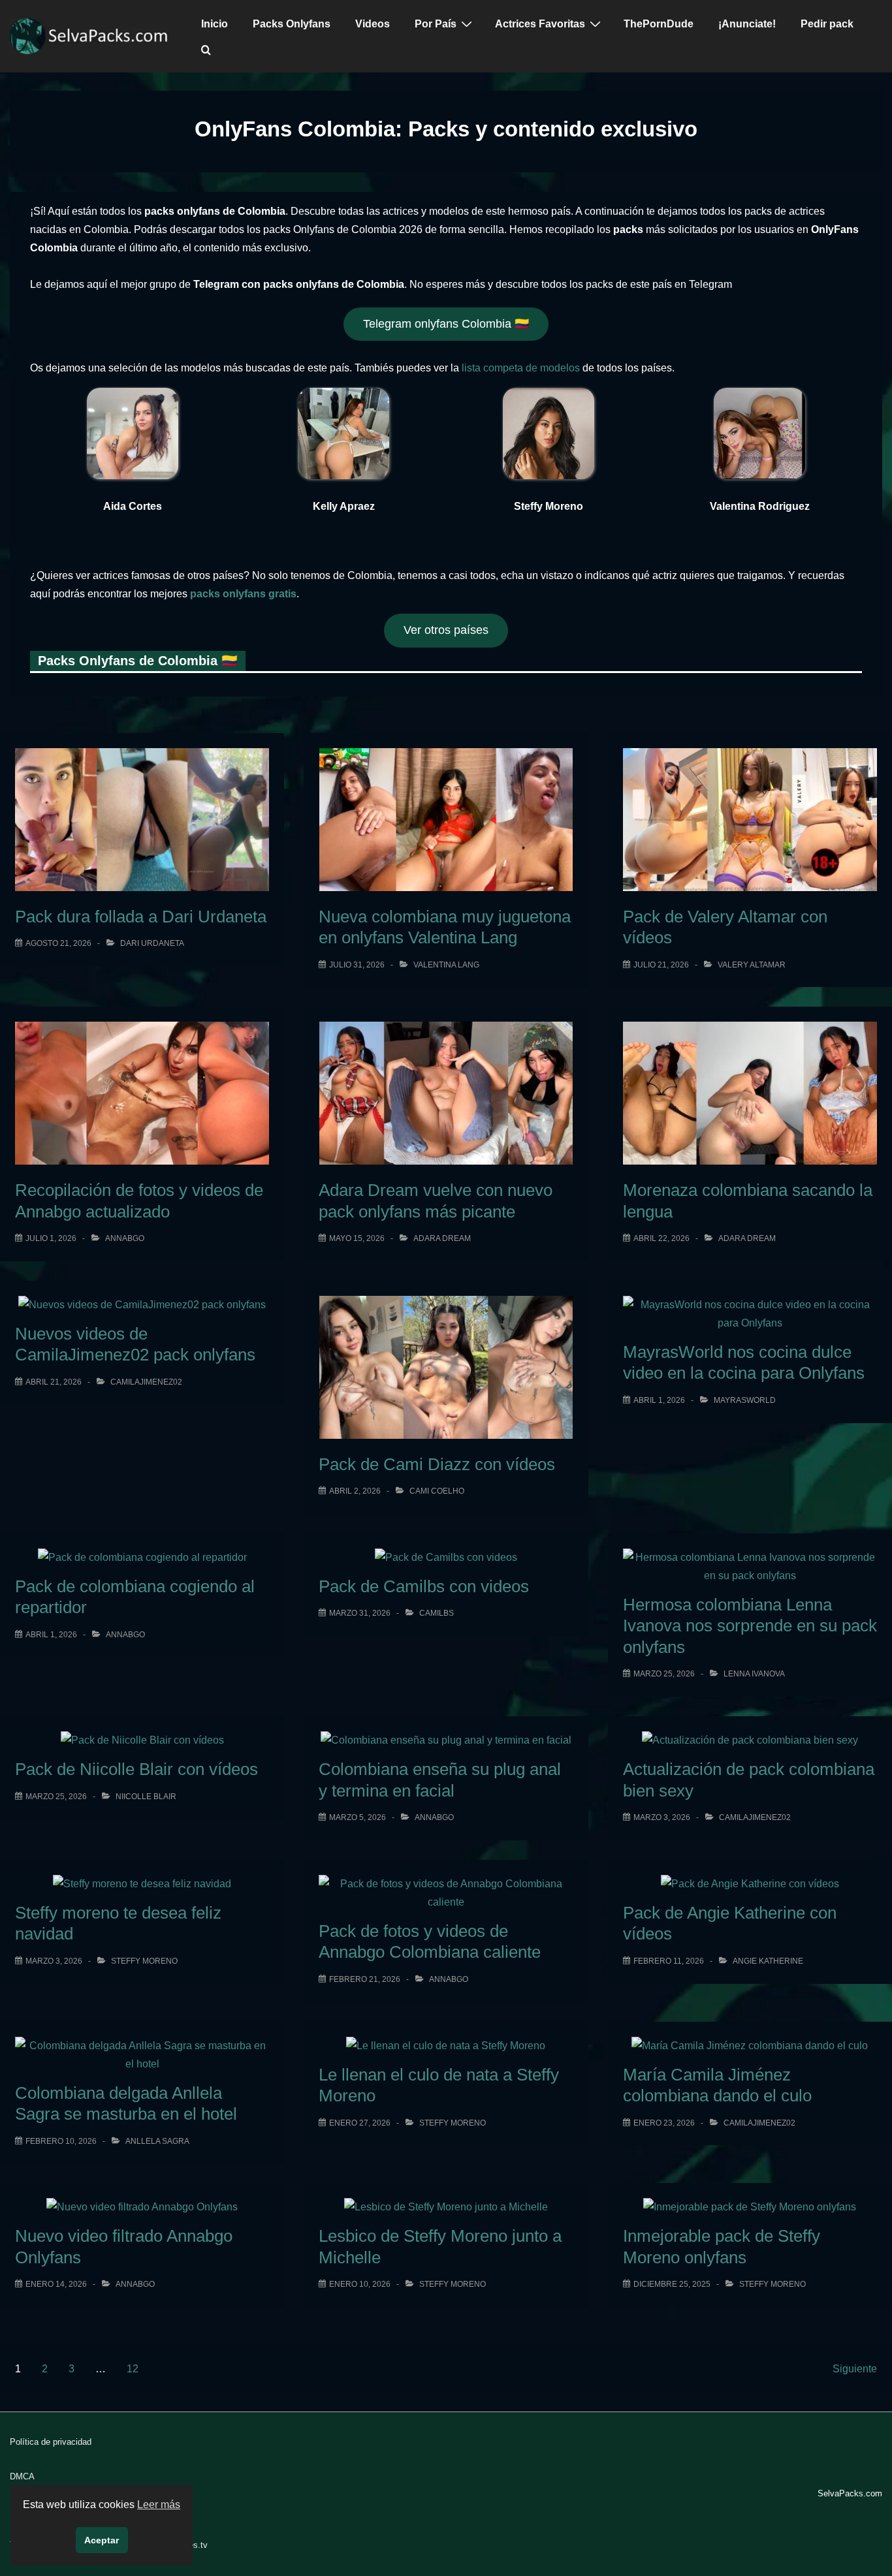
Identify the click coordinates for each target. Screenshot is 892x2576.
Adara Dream (442, 1238)
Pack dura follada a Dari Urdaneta (141, 917)
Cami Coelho (437, 1491)
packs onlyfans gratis (243, 594)
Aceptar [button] (102, 2540)
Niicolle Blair (146, 1797)
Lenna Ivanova (754, 1674)
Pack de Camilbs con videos (424, 1586)
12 (133, 2369)
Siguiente (855, 2369)
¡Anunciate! (747, 24)
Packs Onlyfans (292, 24)
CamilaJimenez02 (146, 1382)
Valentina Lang (446, 965)
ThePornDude (659, 24)
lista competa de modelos (521, 368)
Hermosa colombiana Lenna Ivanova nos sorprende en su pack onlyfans (750, 1626)
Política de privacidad (51, 2442)
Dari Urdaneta (152, 943)
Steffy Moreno (144, 1961)
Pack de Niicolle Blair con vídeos (136, 1769)
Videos (373, 24)
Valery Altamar (752, 965)
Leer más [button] (159, 2505)
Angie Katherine (768, 1961)
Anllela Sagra (157, 2141)
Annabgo (125, 1238)
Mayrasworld (745, 1400)
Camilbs (437, 1613)
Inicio (215, 24)
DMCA (22, 2476)
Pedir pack (827, 24)
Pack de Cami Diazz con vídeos (437, 1464)
